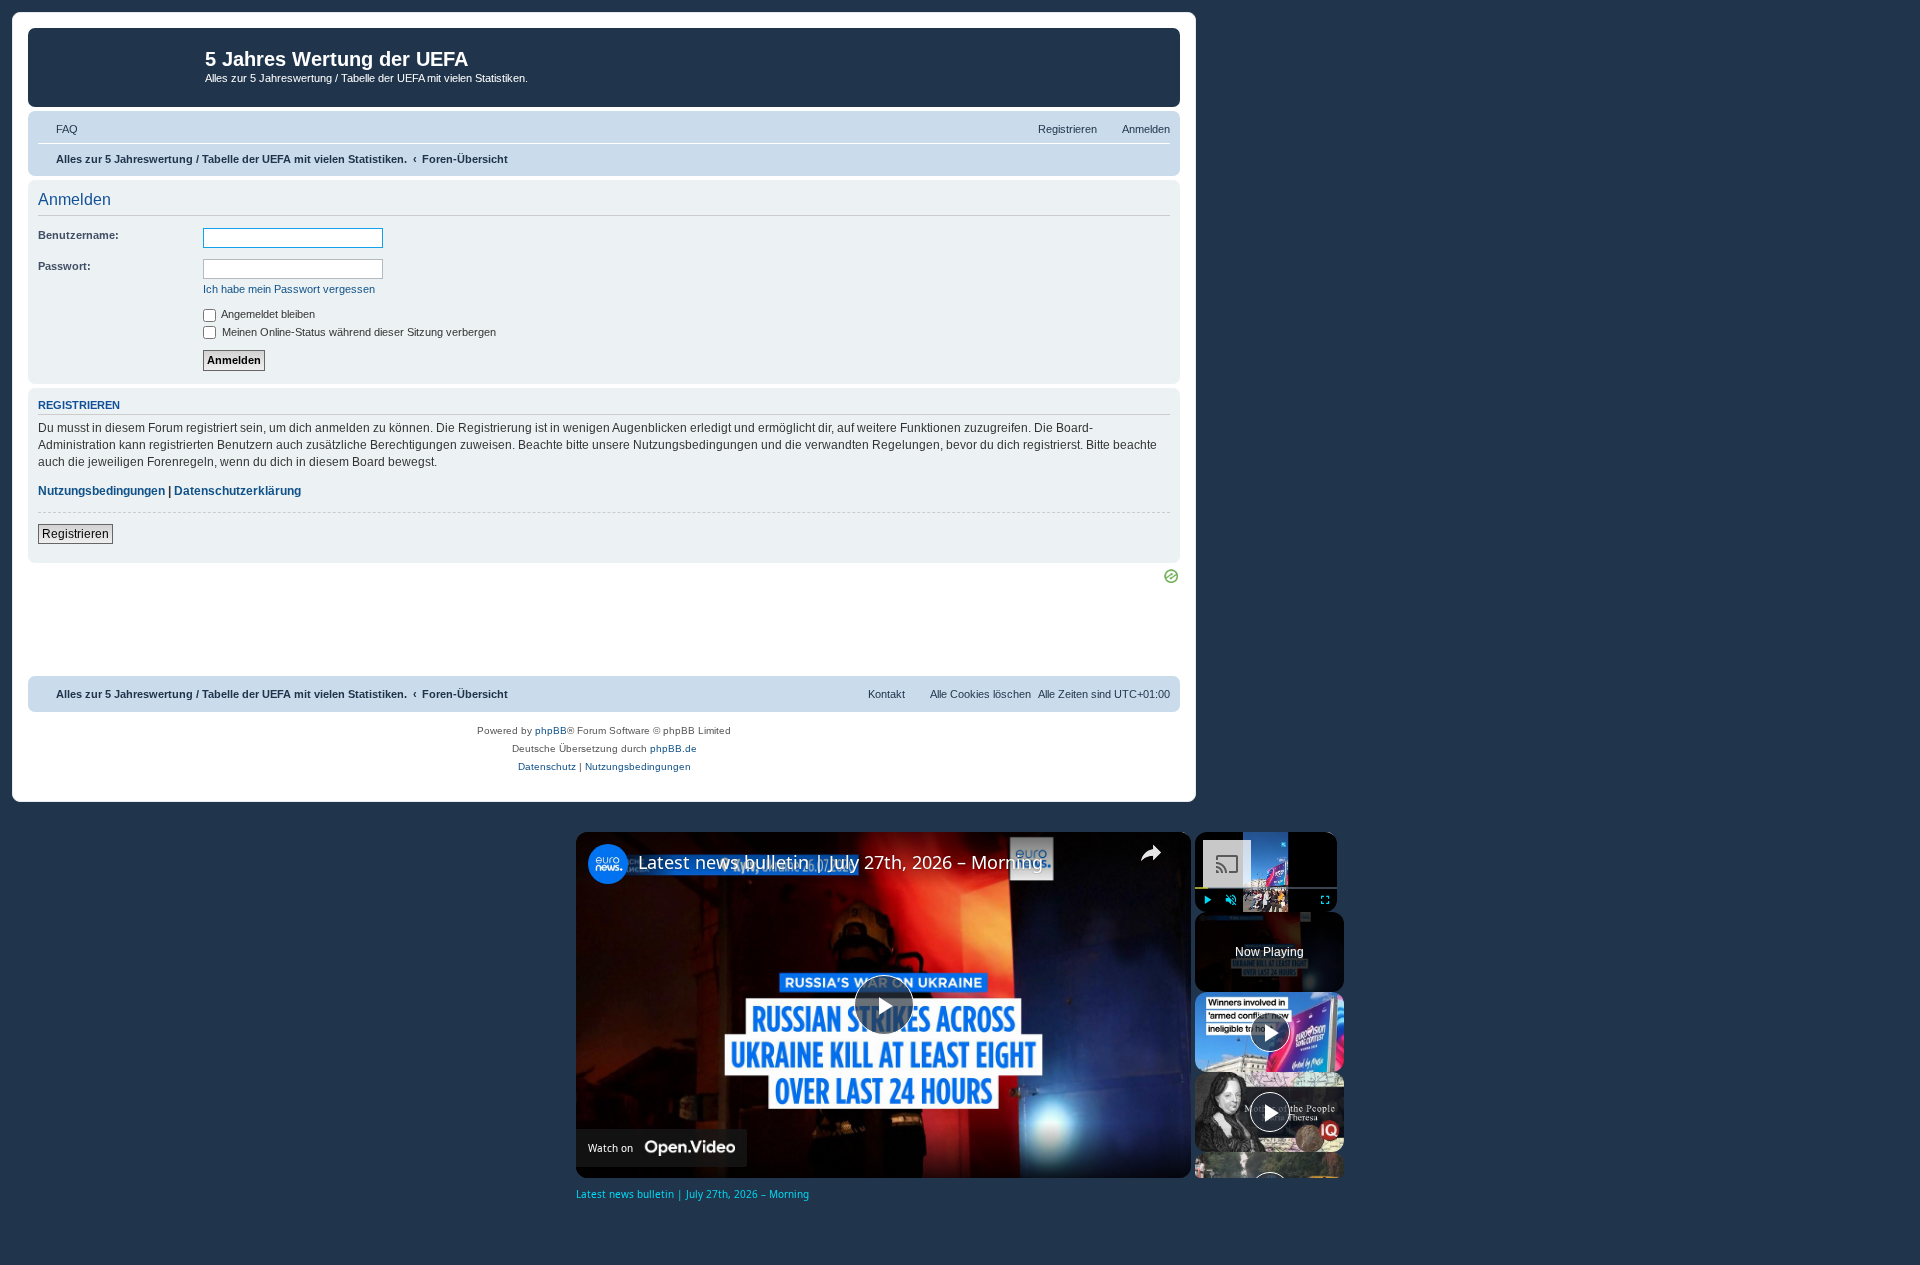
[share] (1151, 853)
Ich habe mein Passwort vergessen (289, 289)
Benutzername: (78, 235)
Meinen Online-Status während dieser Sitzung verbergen (357, 332)
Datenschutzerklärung (237, 491)
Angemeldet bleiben (267, 314)
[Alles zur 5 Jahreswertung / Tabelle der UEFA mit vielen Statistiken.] (119, 65)
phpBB (551, 730)
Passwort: (64, 266)
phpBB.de (673, 748)
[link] (608, 864)
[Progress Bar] (1266, 887)
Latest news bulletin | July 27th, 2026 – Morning (840, 862)
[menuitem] (58, 129)
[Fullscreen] (1325, 900)
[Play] (1207, 900)
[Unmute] (1231, 900)
